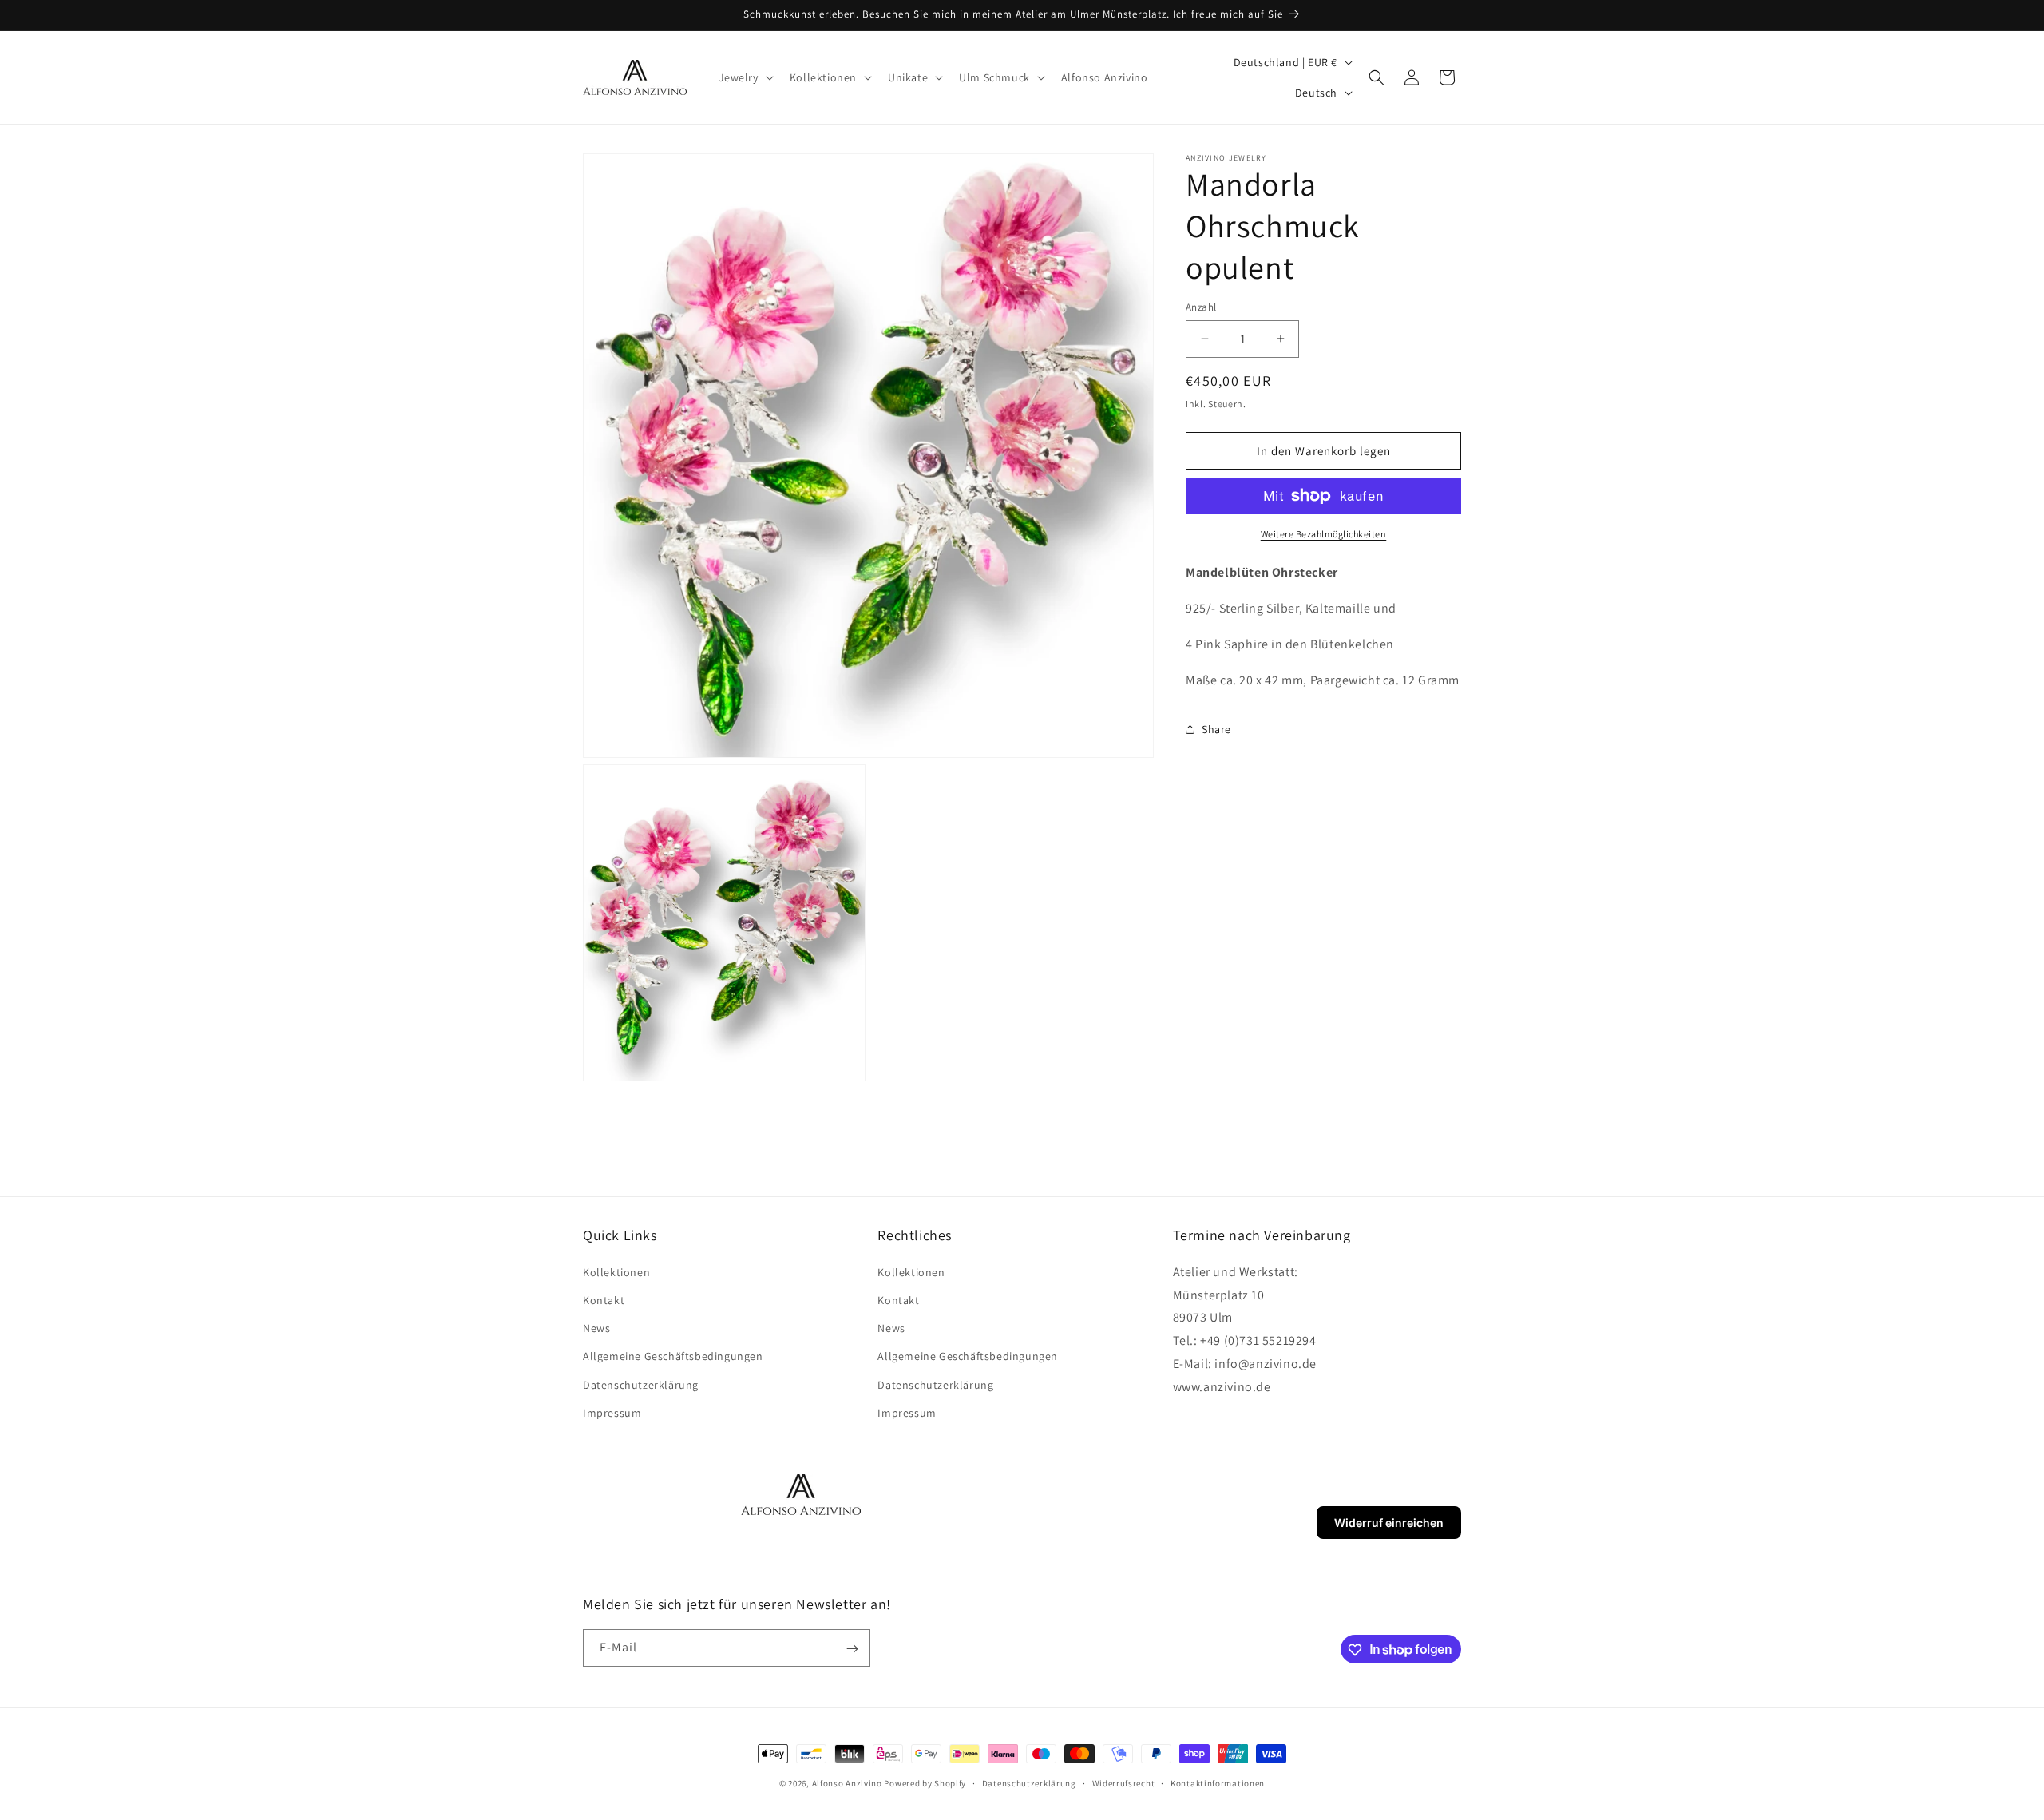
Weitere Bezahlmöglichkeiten (1324, 534)
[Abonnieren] (852, 1649)
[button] (745, 77)
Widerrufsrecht (1124, 1782)
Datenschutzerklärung (641, 1384)
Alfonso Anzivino (847, 1783)
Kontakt (604, 1299)
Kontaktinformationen (1218, 1782)
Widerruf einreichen (1389, 1523)
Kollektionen (616, 1271)
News (596, 1327)
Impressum (612, 1412)
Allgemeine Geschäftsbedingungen (673, 1356)
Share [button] (1216, 729)
